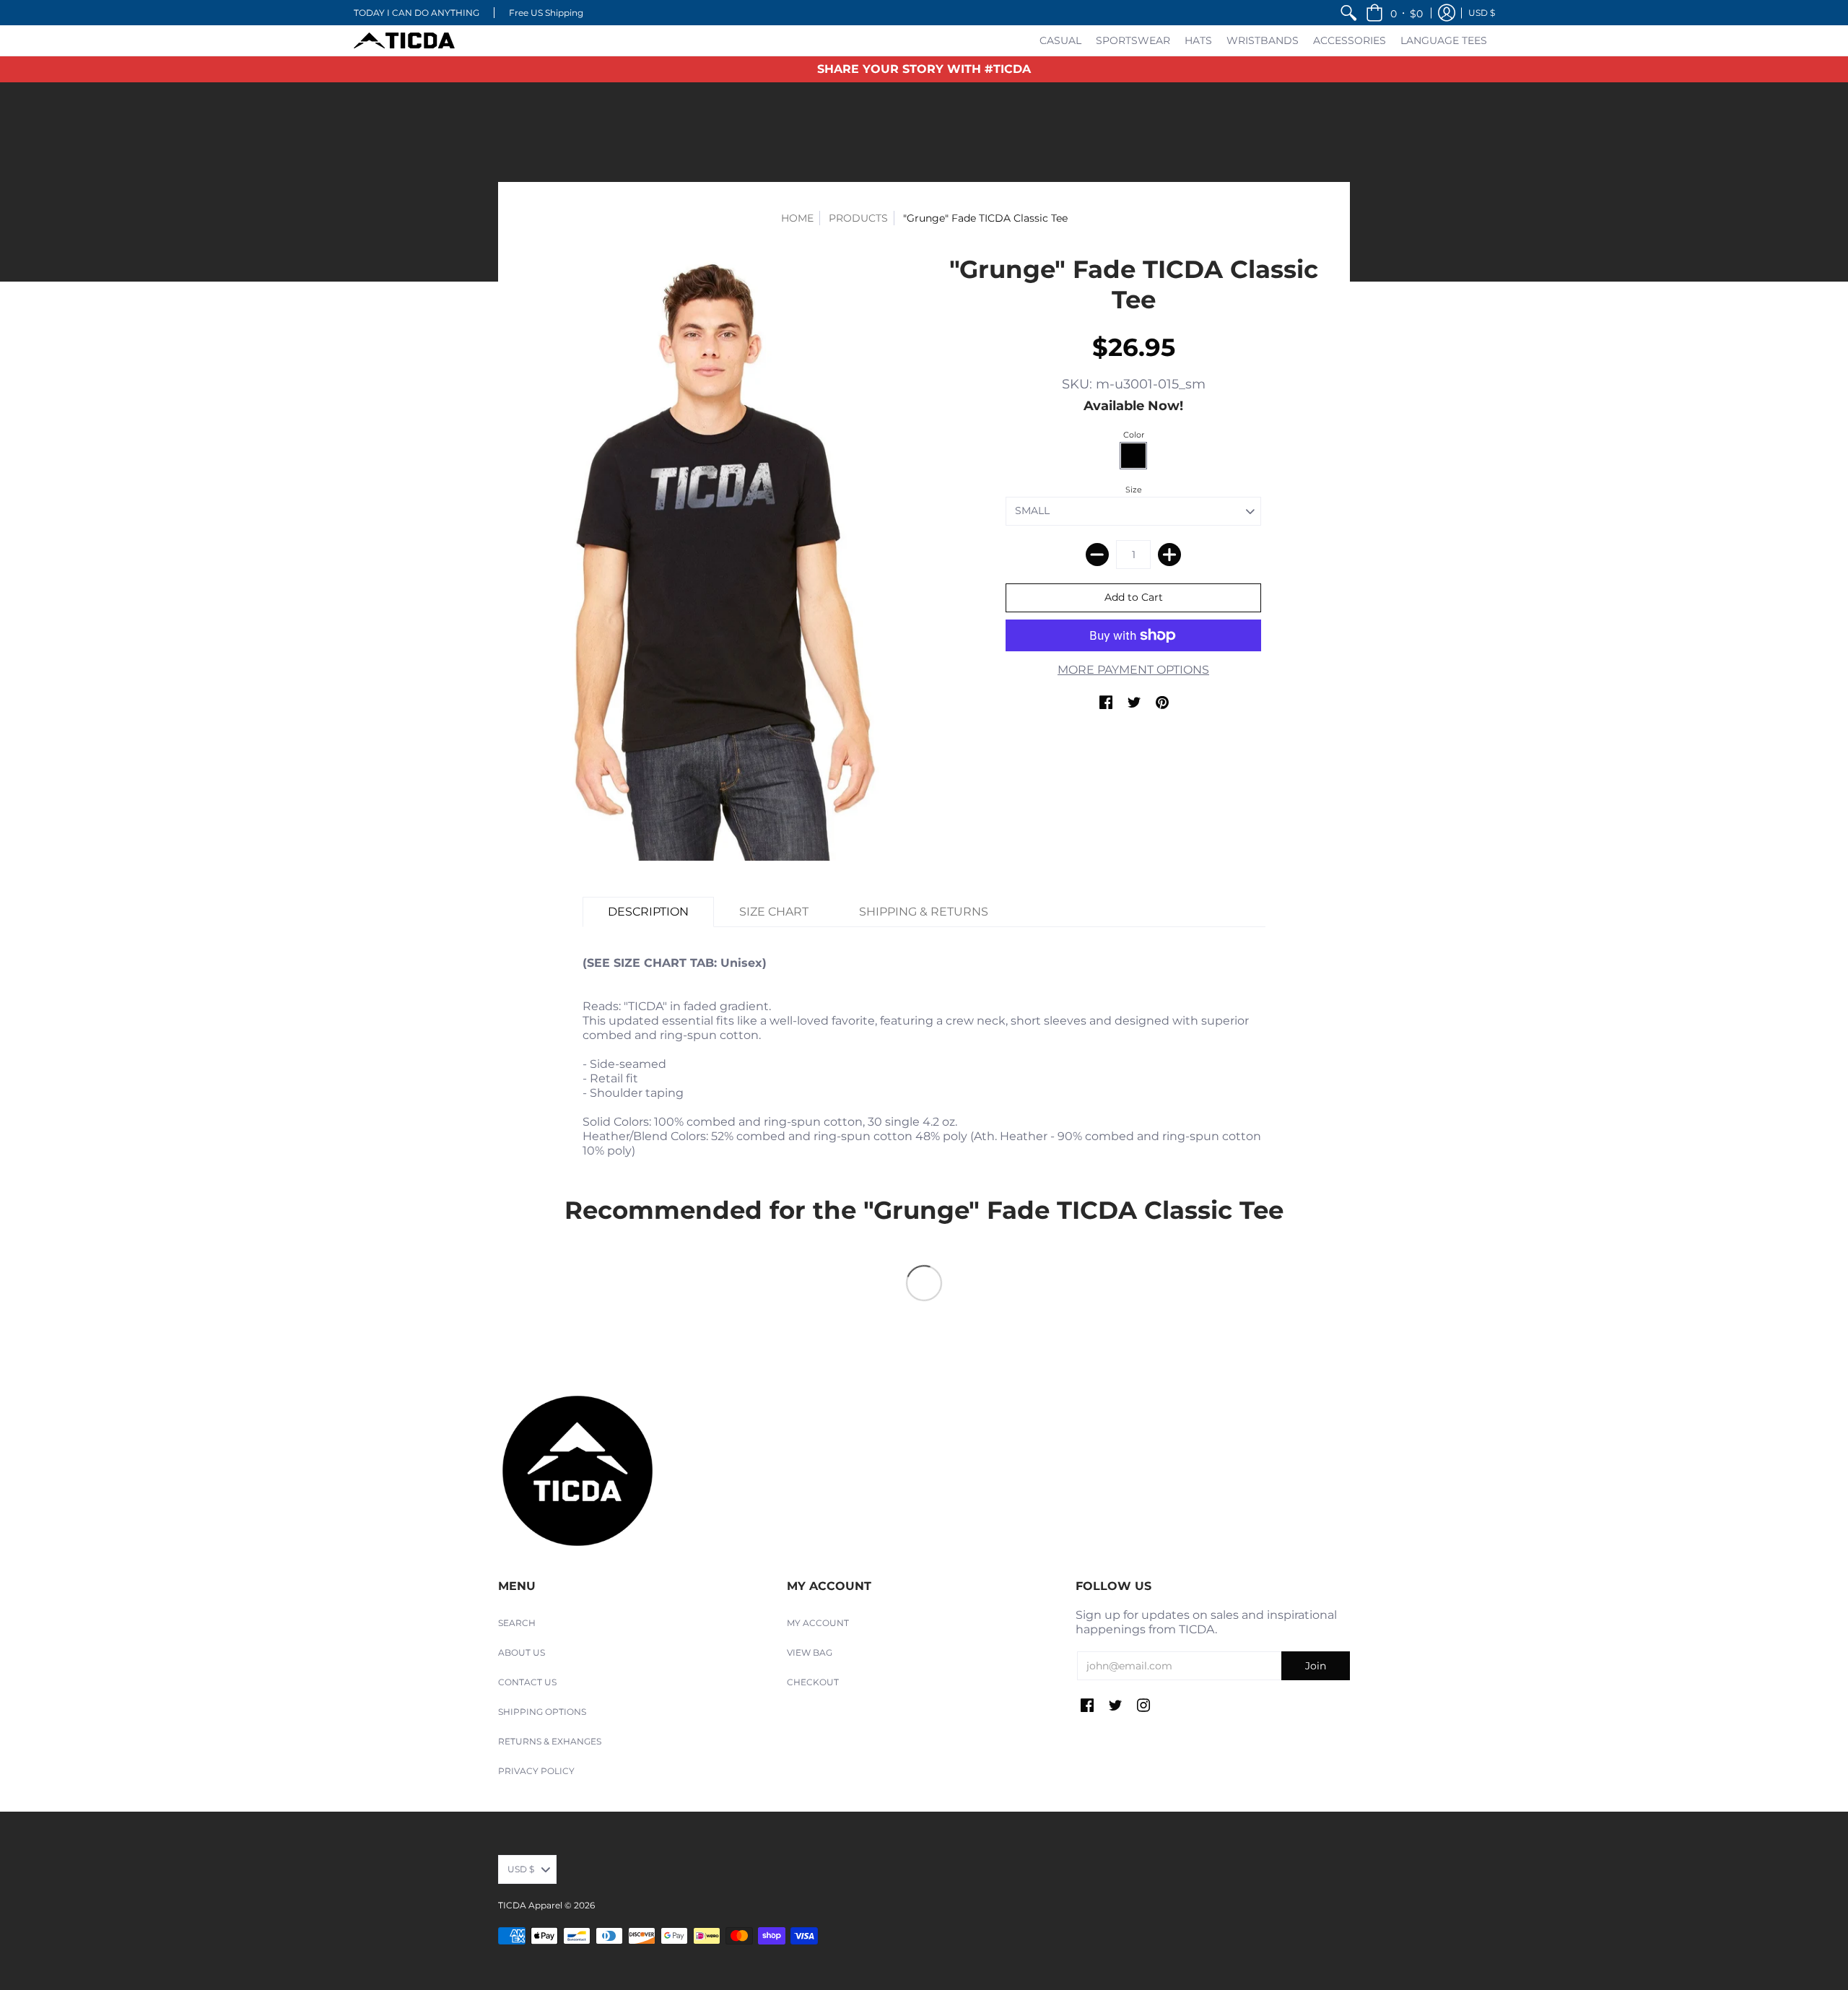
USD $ (1482, 13)
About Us (522, 1652)
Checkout (813, 1682)
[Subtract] (1097, 555)
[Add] (1169, 555)
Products (858, 218)
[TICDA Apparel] (404, 40)
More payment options (1133, 670)
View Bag (810, 1652)
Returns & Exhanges (550, 1741)
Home (797, 218)
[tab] (648, 912)
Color (1134, 435)
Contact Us (527, 1682)
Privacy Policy (536, 1771)
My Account (818, 1623)
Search (517, 1623)
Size (1134, 490)
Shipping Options (542, 1712)
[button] (1394, 13)
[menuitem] (1348, 13)
